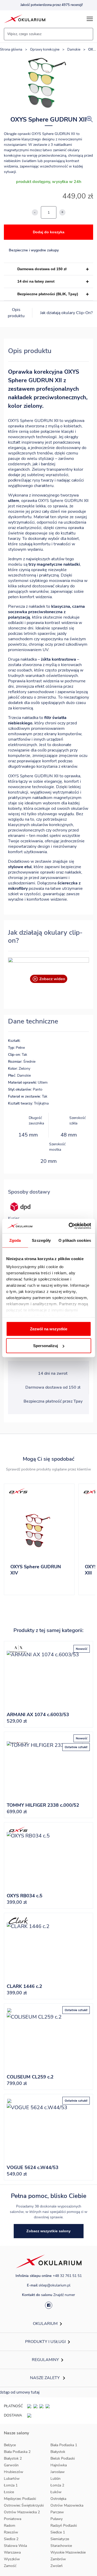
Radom (10, 2526)
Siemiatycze (60, 2539)
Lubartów (12, 2479)
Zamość (10, 2566)
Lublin (55, 2479)
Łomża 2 (57, 2485)
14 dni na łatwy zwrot (36, 281)
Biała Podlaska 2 (17, 2452)
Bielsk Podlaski (63, 2458)
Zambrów (58, 2559)
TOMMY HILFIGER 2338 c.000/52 (43, 1805)
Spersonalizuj (46, 1346)
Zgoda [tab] (15, 1240)
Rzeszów (11, 2532)
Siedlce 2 (11, 2539)
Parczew (57, 2512)
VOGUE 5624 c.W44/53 (33, 2167)
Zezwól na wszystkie (49, 1329)
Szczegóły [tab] (41, 1240)
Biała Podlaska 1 (64, 2445)
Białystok (58, 2452)
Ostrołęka (58, 2499)
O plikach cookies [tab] (75, 1240)
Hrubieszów (14, 2472)
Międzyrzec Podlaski (20, 2499)
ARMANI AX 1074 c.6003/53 (38, 1715)
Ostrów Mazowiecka (67, 2505)
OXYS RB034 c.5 (25, 1896)
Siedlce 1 (58, 2532)
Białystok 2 (13, 2458)
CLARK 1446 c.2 (24, 1986)
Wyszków (12, 2559)
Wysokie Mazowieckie (68, 2552)
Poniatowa (13, 2519)
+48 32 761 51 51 (67, 2276)
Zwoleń (57, 2566)
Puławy (57, 2519)
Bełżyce (10, 2445)
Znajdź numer (64, 2295)
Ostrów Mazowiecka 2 (22, 2512)
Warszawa (12, 2552)
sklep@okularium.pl (54, 2285)
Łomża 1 (11, 2485)
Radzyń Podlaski (64, 2526)
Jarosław (58, 2472)
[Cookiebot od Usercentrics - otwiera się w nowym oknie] (69, 1226)
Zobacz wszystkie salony (48, 2231)
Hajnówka (59, 2465)
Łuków (56, 2492)
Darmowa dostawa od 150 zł (42, 269)
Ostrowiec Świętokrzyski (24, 2505)
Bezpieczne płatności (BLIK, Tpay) (48, 294)
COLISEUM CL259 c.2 (30, 2077)
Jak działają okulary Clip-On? (66, 313)
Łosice (9, 2492)
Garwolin (11, 2465)
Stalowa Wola (15, 2546)
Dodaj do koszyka (49, 232)
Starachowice (61, 2546)
